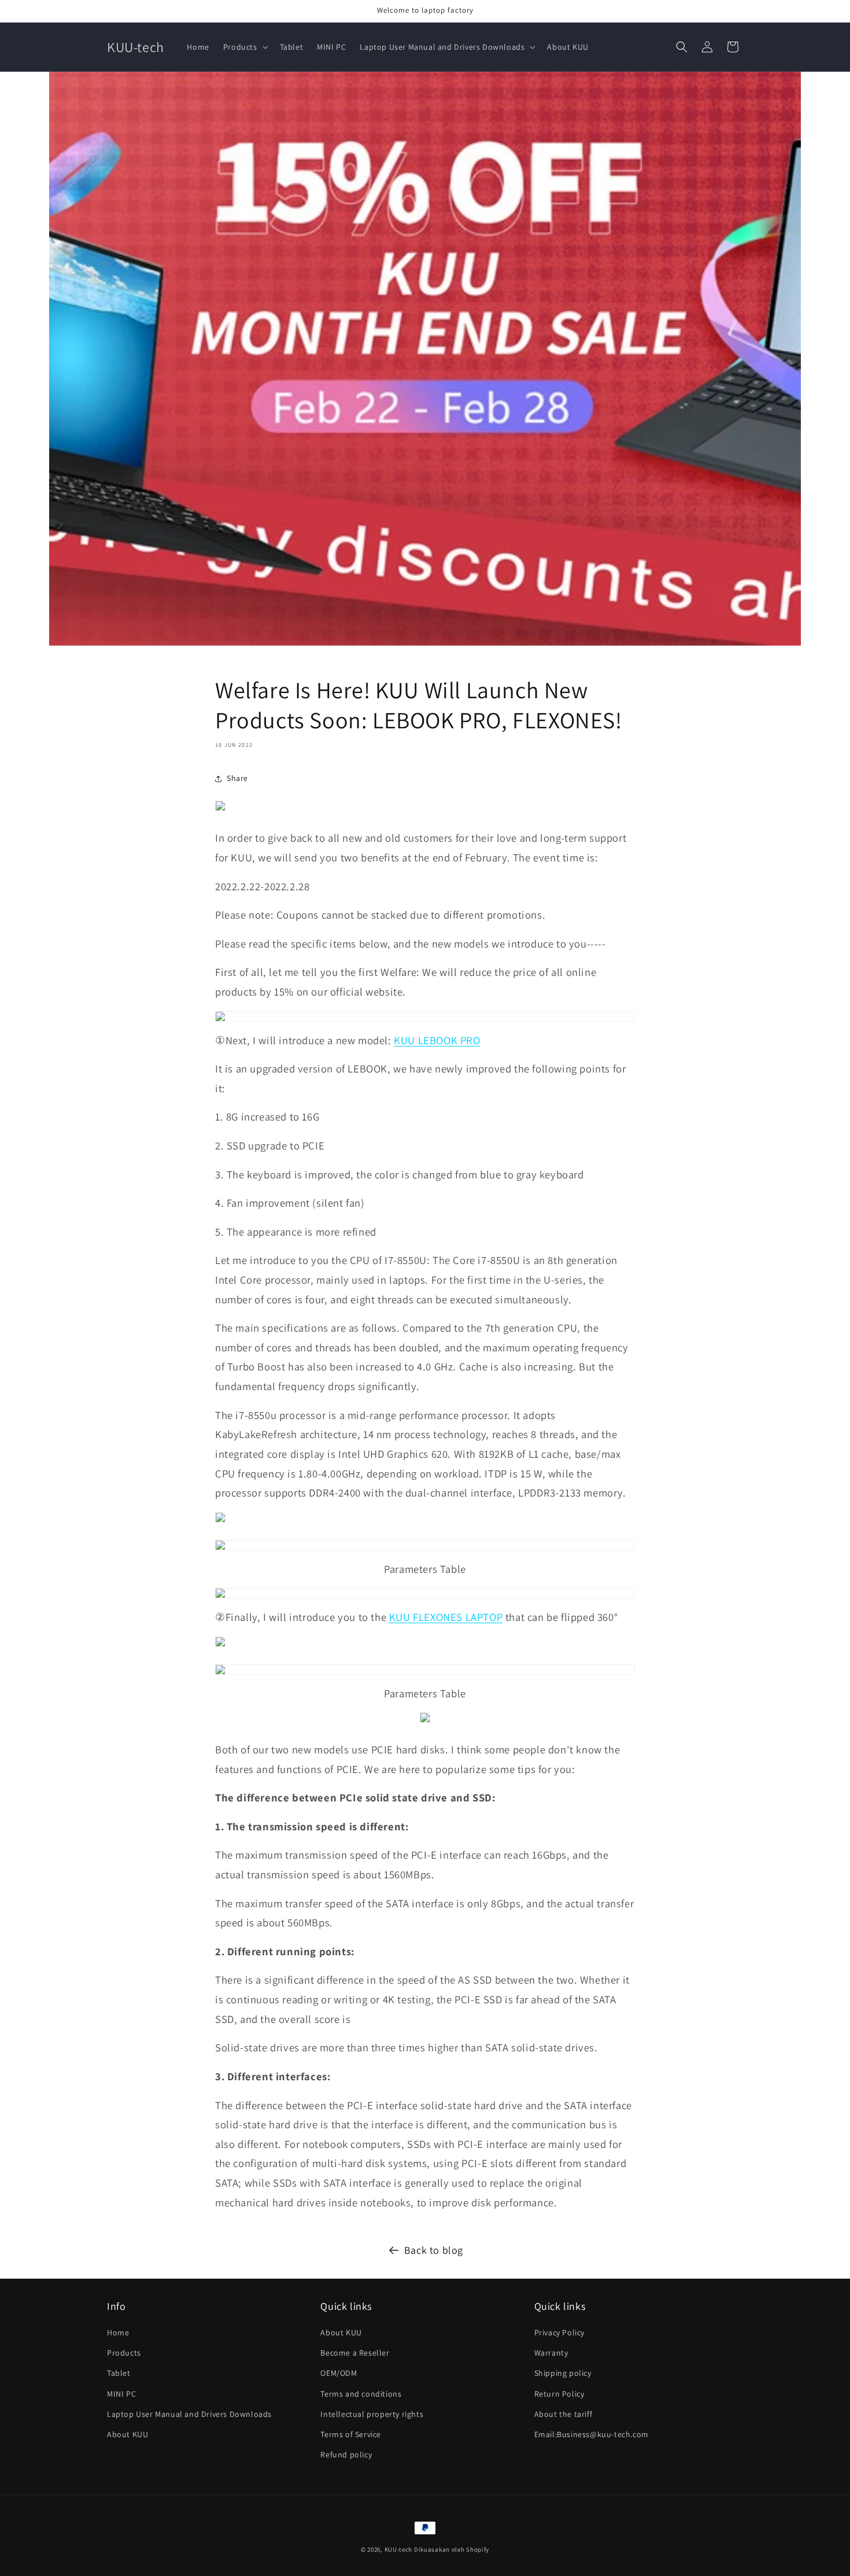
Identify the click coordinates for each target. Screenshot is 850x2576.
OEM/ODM (339, 2374)
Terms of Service (351, 2434)
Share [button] (237, 778)
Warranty (551, 2353)
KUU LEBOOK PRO (437, 1040)
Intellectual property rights (372, 2414)
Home (118, 2332)
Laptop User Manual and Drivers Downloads (189, 2414)
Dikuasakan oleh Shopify (452, 2549)
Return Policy (559, 2394)
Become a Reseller (355, 2353)
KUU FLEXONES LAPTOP (446, 1617)
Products (124, 2353)
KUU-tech (399, 2549)
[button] (245, 47)
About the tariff (563, 2414)
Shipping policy (563, 2374)
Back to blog (434, 2250)
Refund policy (346, 2455)
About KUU (127, 2434)
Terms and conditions (361, 2394)
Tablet (119, 2374)
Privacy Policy (559, 2332)
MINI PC (121, 2394)
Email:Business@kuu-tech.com (592, 2434)
